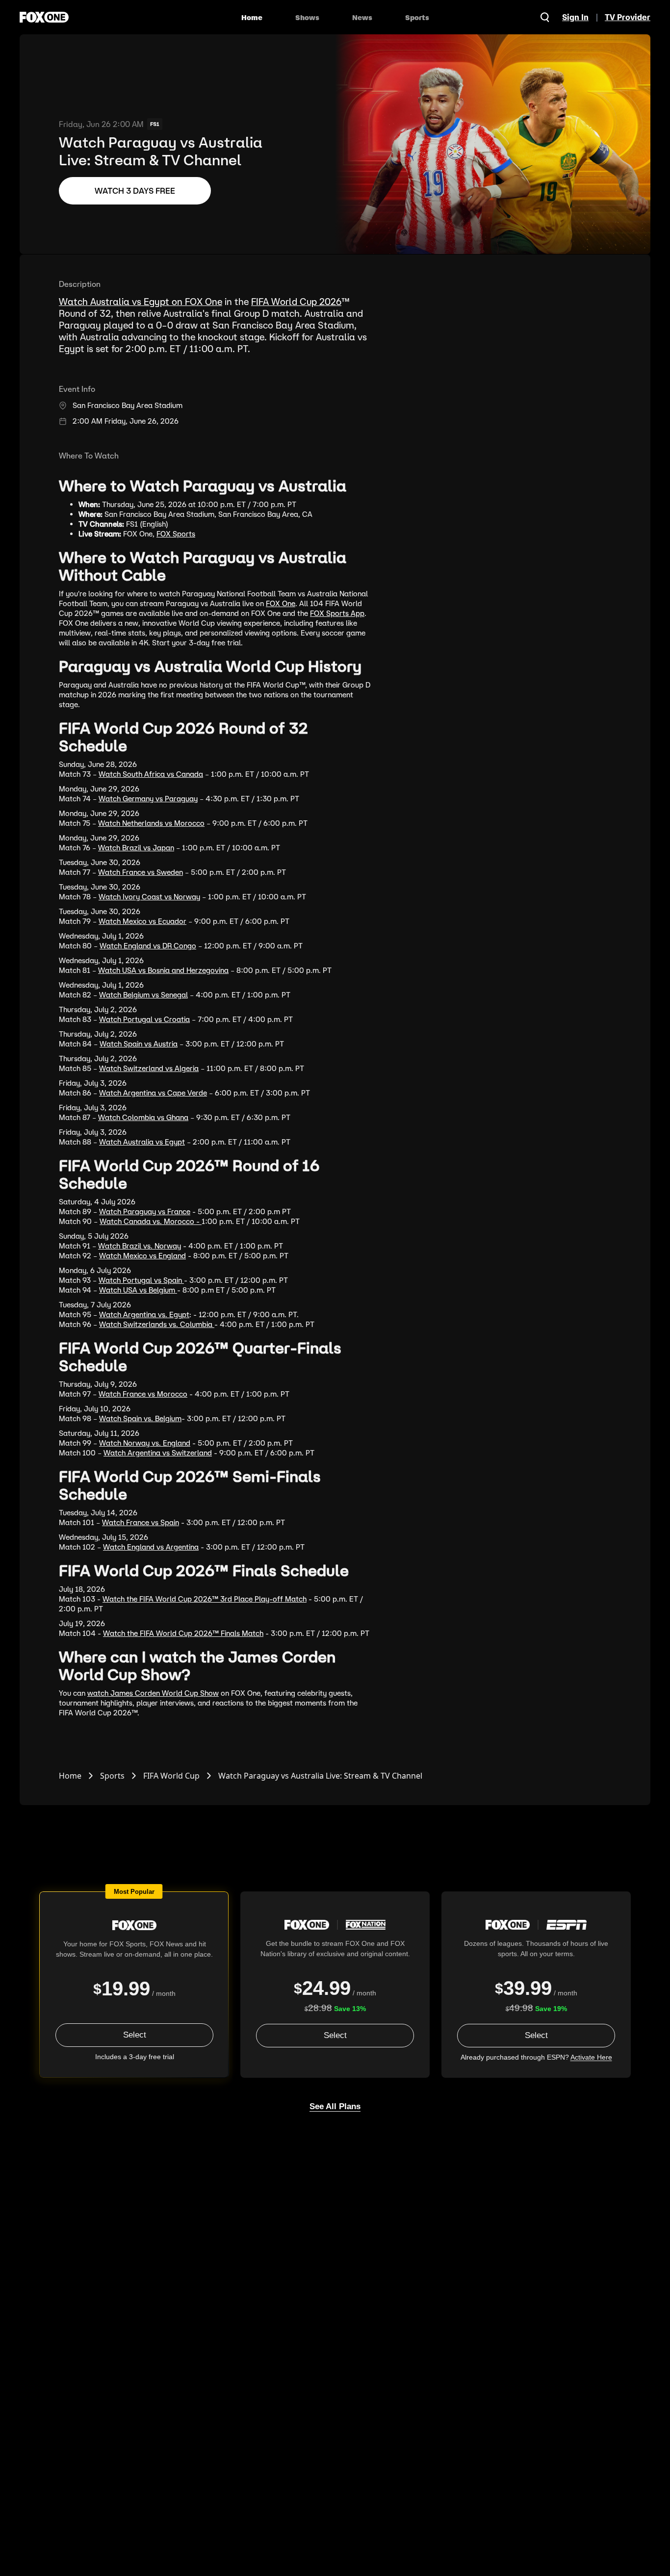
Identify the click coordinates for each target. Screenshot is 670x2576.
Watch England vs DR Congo (148, 946)
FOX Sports (176, 534)
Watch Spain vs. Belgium (140, 1418)
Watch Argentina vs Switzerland (158, 1453)
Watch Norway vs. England (145, 1443)
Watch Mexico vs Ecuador (142, 921)
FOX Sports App (337, 613)
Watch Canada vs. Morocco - (151, 1221)
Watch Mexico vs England (142, 1256)
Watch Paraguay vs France (145, 1211)
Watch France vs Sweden (141, 872)
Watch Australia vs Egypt (142, 1142)
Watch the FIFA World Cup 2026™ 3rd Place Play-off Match (205, 1599)
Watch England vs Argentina (151, 1547)
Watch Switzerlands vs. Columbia (157, 1324)
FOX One (281, 603)
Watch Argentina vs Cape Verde (153, 1093)
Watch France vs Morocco (143, 1394)
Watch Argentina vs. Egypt (144, 1314)
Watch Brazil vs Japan (136, 848)
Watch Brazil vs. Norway (140, 1246)
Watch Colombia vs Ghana (143, 1117)
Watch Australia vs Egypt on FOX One (141, 302)
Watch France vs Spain (141, 1522)
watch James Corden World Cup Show (153, 1693)
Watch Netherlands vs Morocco (151, 823)
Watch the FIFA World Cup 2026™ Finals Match (183, 1633)
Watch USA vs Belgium (138, 1290)
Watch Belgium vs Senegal (143, 995)
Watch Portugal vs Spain (141, 1280)
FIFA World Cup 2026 (296, 302)
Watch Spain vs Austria (139, 1044)
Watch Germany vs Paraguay (148, 799)
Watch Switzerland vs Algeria (149, 1068)
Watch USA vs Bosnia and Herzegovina (163, 970)
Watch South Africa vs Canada (151, 774)
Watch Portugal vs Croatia (144, 1019)
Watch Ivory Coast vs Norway (149, 897)
